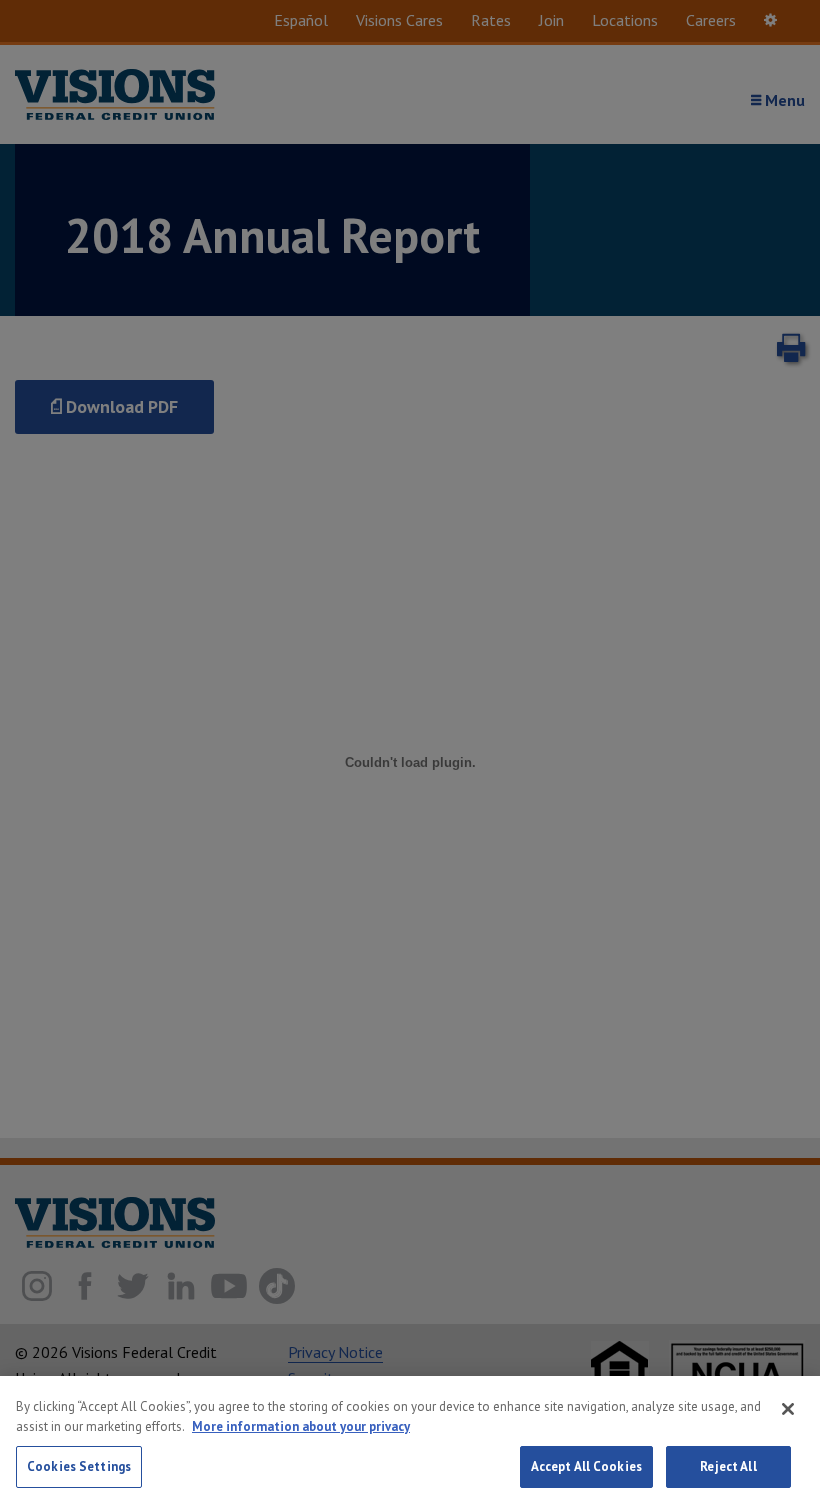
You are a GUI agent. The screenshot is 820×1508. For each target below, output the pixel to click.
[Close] (788, 1409)
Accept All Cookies (586, 1466)
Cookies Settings (79, 1466)
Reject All (728, 1466)
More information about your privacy (301, 1426)
